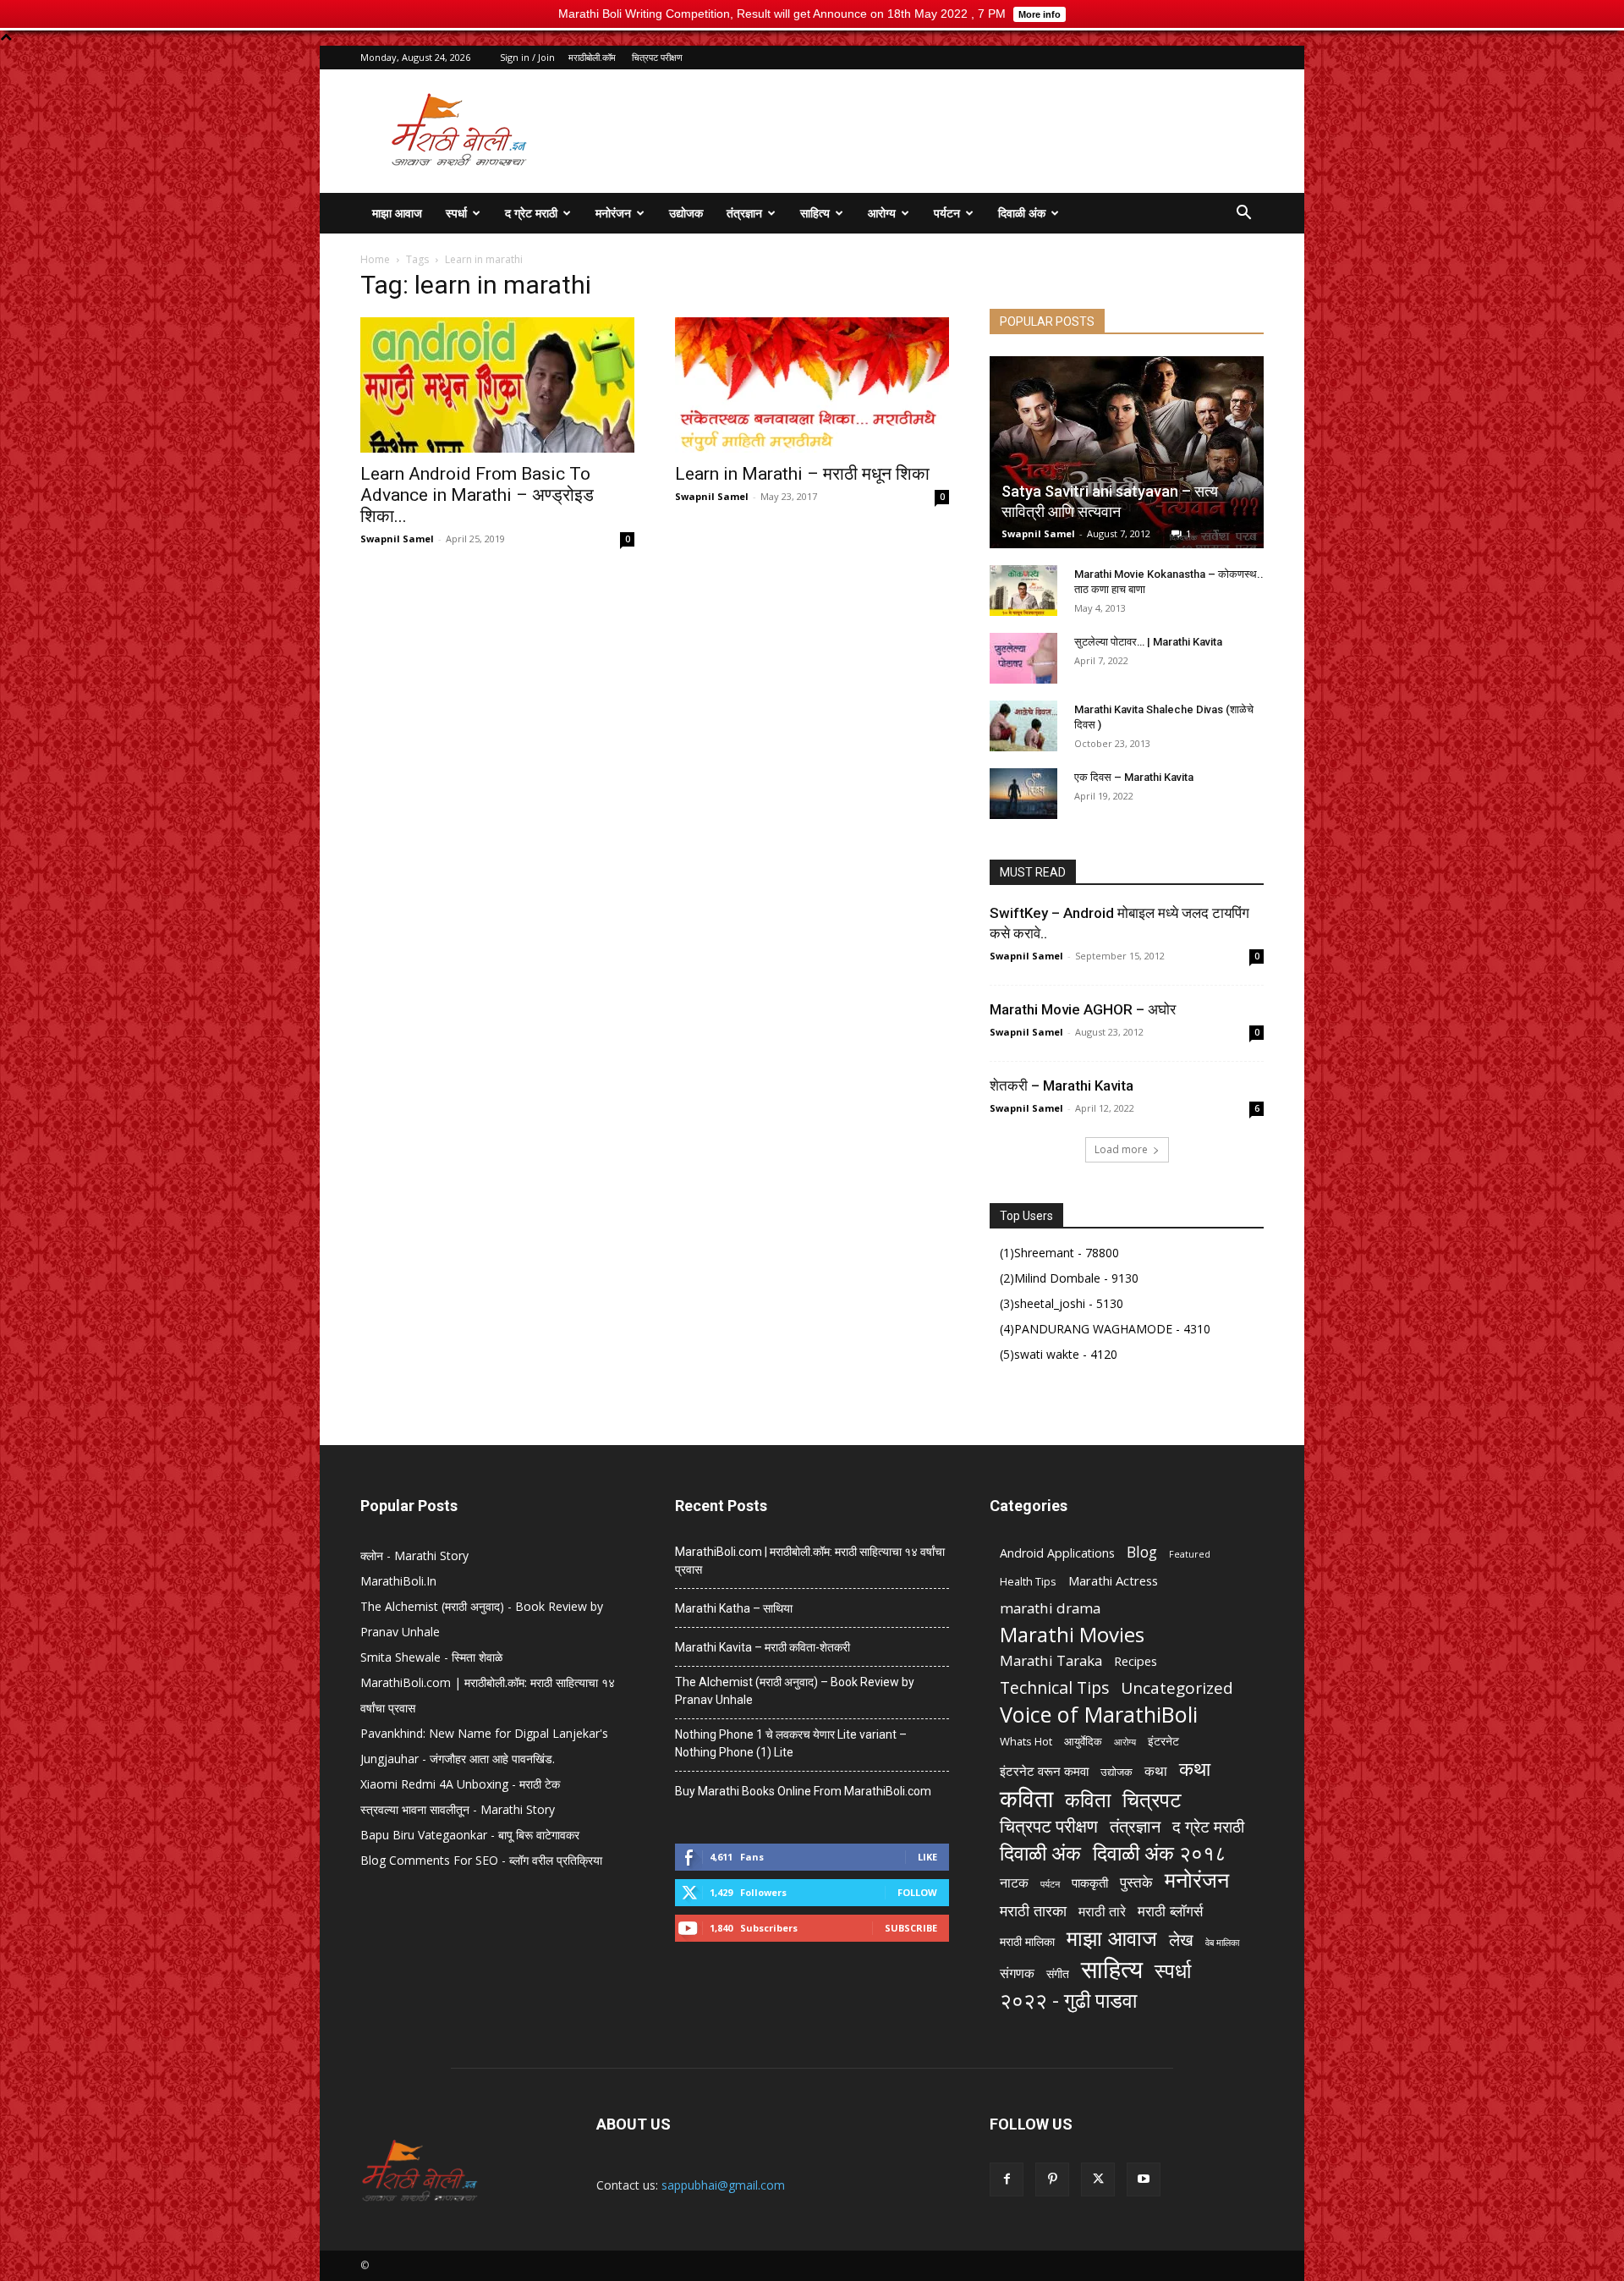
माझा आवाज (397, 213)
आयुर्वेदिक (1083, 1741)
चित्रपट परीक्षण (657, 57)
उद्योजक (686, 213)
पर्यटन (947, 213)
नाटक (1014, 1883)
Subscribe (911, 1928)
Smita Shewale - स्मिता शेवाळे (431, 1657)
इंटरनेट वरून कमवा (1044, 1771)
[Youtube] (1144, 2179)
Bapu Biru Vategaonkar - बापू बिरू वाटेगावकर (470, 1835)
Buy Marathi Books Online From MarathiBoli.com (803, 1791)
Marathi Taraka (1051, 1660)
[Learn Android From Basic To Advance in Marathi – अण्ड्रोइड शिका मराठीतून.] (497, 385)
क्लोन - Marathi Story (414, 1555)
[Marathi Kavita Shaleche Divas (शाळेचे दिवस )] (1023, 726)
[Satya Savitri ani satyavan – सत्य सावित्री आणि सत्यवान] (1127, 452)
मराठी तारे (1102, 1912)
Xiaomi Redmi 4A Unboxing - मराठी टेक (460, 1784)
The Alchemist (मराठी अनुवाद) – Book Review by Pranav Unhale (795, 1691)
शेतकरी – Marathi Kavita (1062, 1086)
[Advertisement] (956, 131)
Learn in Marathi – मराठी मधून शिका (802, 474)
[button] (1243, 214)
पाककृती (1090, 1883)
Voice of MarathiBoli (1099, 1715)
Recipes (1136, 1661)
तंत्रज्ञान (744, 213)
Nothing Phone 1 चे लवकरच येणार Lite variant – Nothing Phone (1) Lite (791, 1743)
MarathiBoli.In (398, 1581)
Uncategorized (1177, 1688)
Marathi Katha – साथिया (734, 1608)
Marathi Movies (1072, 1634)
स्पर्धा (456, 213)
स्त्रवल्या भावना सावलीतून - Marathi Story (458, 1809)
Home (375, 259)
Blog (1142, 1552)
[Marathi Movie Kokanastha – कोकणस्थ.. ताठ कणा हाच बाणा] (1023, 591)
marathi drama (1050, 1608)
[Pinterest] (1052, 2179)
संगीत (1058, 1973)
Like (927, 1857)
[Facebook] (1007, 2179)
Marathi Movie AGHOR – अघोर (1083, 1009)
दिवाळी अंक (1022, 213)
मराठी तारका (1033, 1911)
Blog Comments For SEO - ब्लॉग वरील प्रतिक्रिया (481, 1860)
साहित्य (815, 213)
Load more (1121, 1149)
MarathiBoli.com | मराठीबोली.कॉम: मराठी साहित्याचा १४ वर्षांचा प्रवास (810, 1561)
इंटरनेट (1163, 1741)
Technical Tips (1054, 1687)
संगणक (1017, 1973)
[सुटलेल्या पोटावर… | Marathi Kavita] (1023, 658)
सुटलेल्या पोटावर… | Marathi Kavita (1148, 642)
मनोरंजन (613, 213)
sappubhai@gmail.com (723, 2185)
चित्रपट (1152, 1799)
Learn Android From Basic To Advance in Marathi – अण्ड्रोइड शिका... (477, 495)
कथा (1156, 1771)
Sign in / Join (527, 57)
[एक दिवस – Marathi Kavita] (1023, 794)
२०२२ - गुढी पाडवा (1068, 2000)
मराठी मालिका (1027, 1941)
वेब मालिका (1222, 1943)
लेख (1181, 1940)
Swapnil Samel (397, 539)
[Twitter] (1098, 2179)
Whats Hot (1026, 1741)
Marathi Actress (1113, 1580)
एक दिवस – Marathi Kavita (1134, 777)
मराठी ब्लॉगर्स (1170, 1911)
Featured (1190, 1554)
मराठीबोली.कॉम (592, 57)
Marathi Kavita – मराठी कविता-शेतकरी (763, 1647)
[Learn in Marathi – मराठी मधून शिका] (812, 385)
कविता (1026, 1798)
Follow (917, 1892)
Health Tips (1028, 1581)
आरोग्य (882, 213)
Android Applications (1057, 1553)
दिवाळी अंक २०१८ (1160, 1853)
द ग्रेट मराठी (531, 213)
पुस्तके (1136, 1882)
